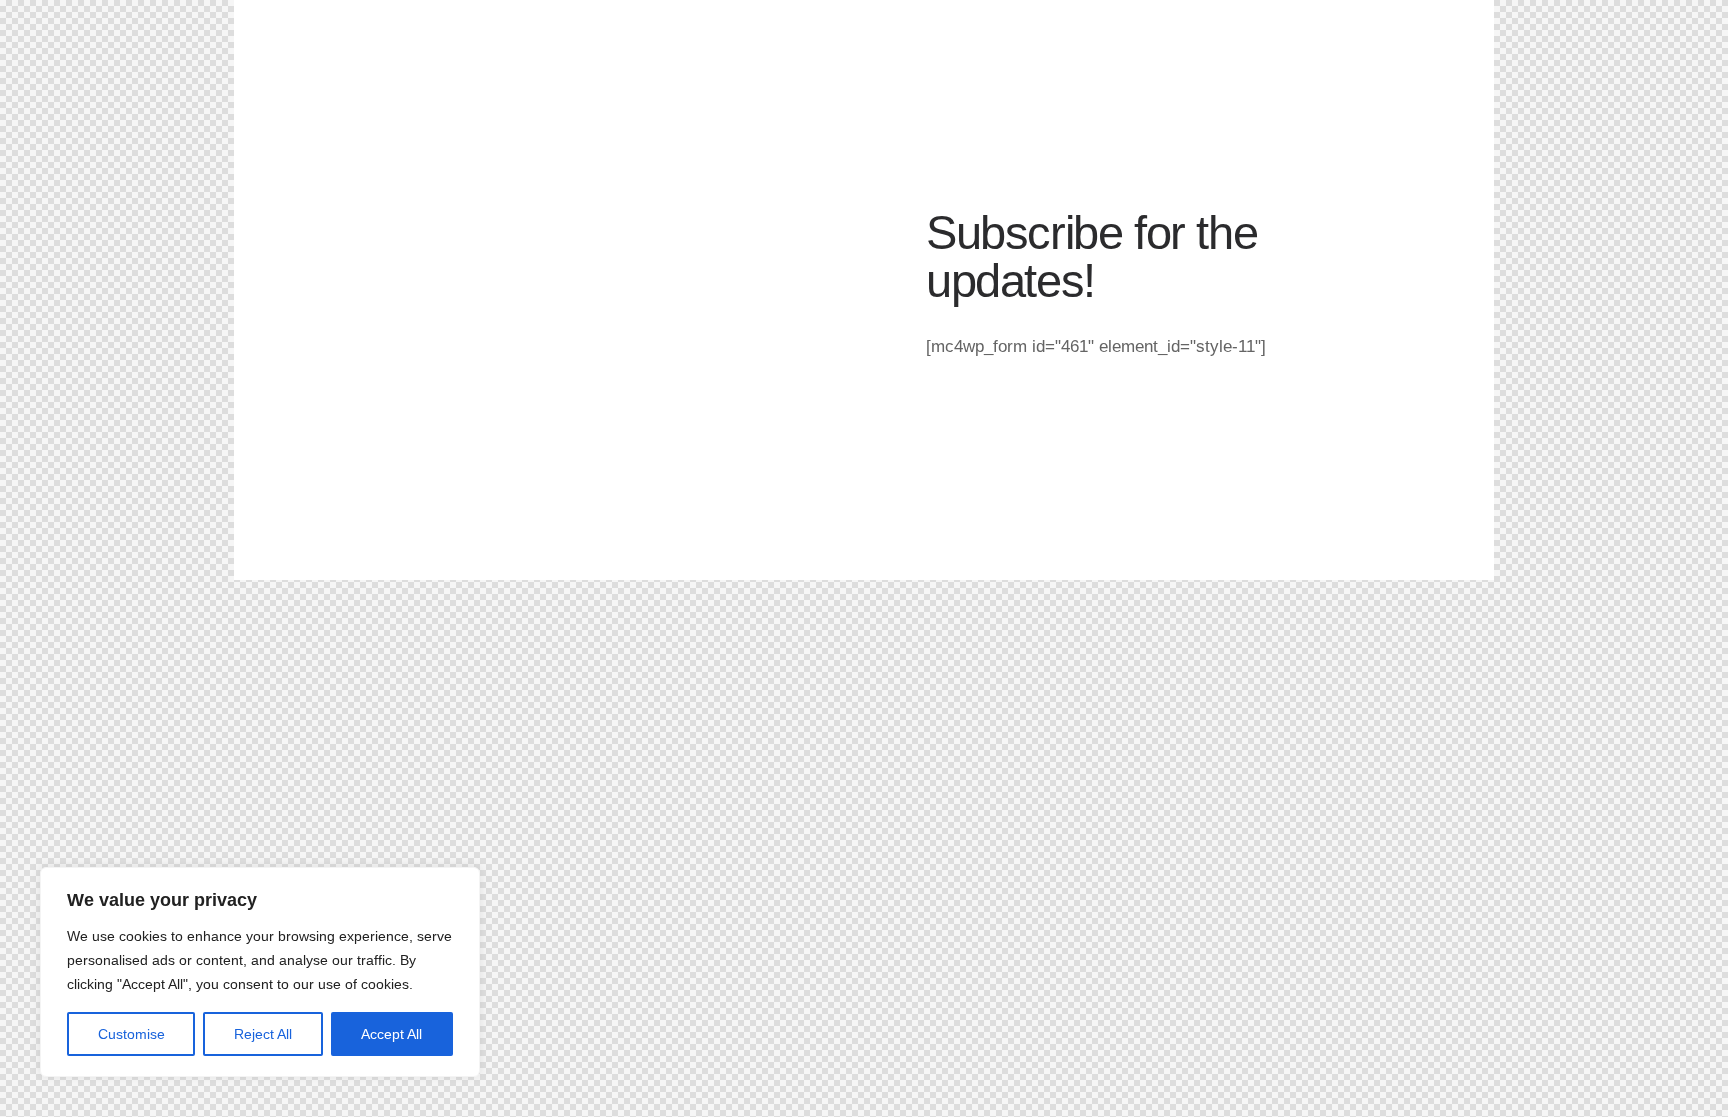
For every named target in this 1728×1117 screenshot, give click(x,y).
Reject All (263, 1034)
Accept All (391, 1034)
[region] (260, 972)
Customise (131, 1034)
